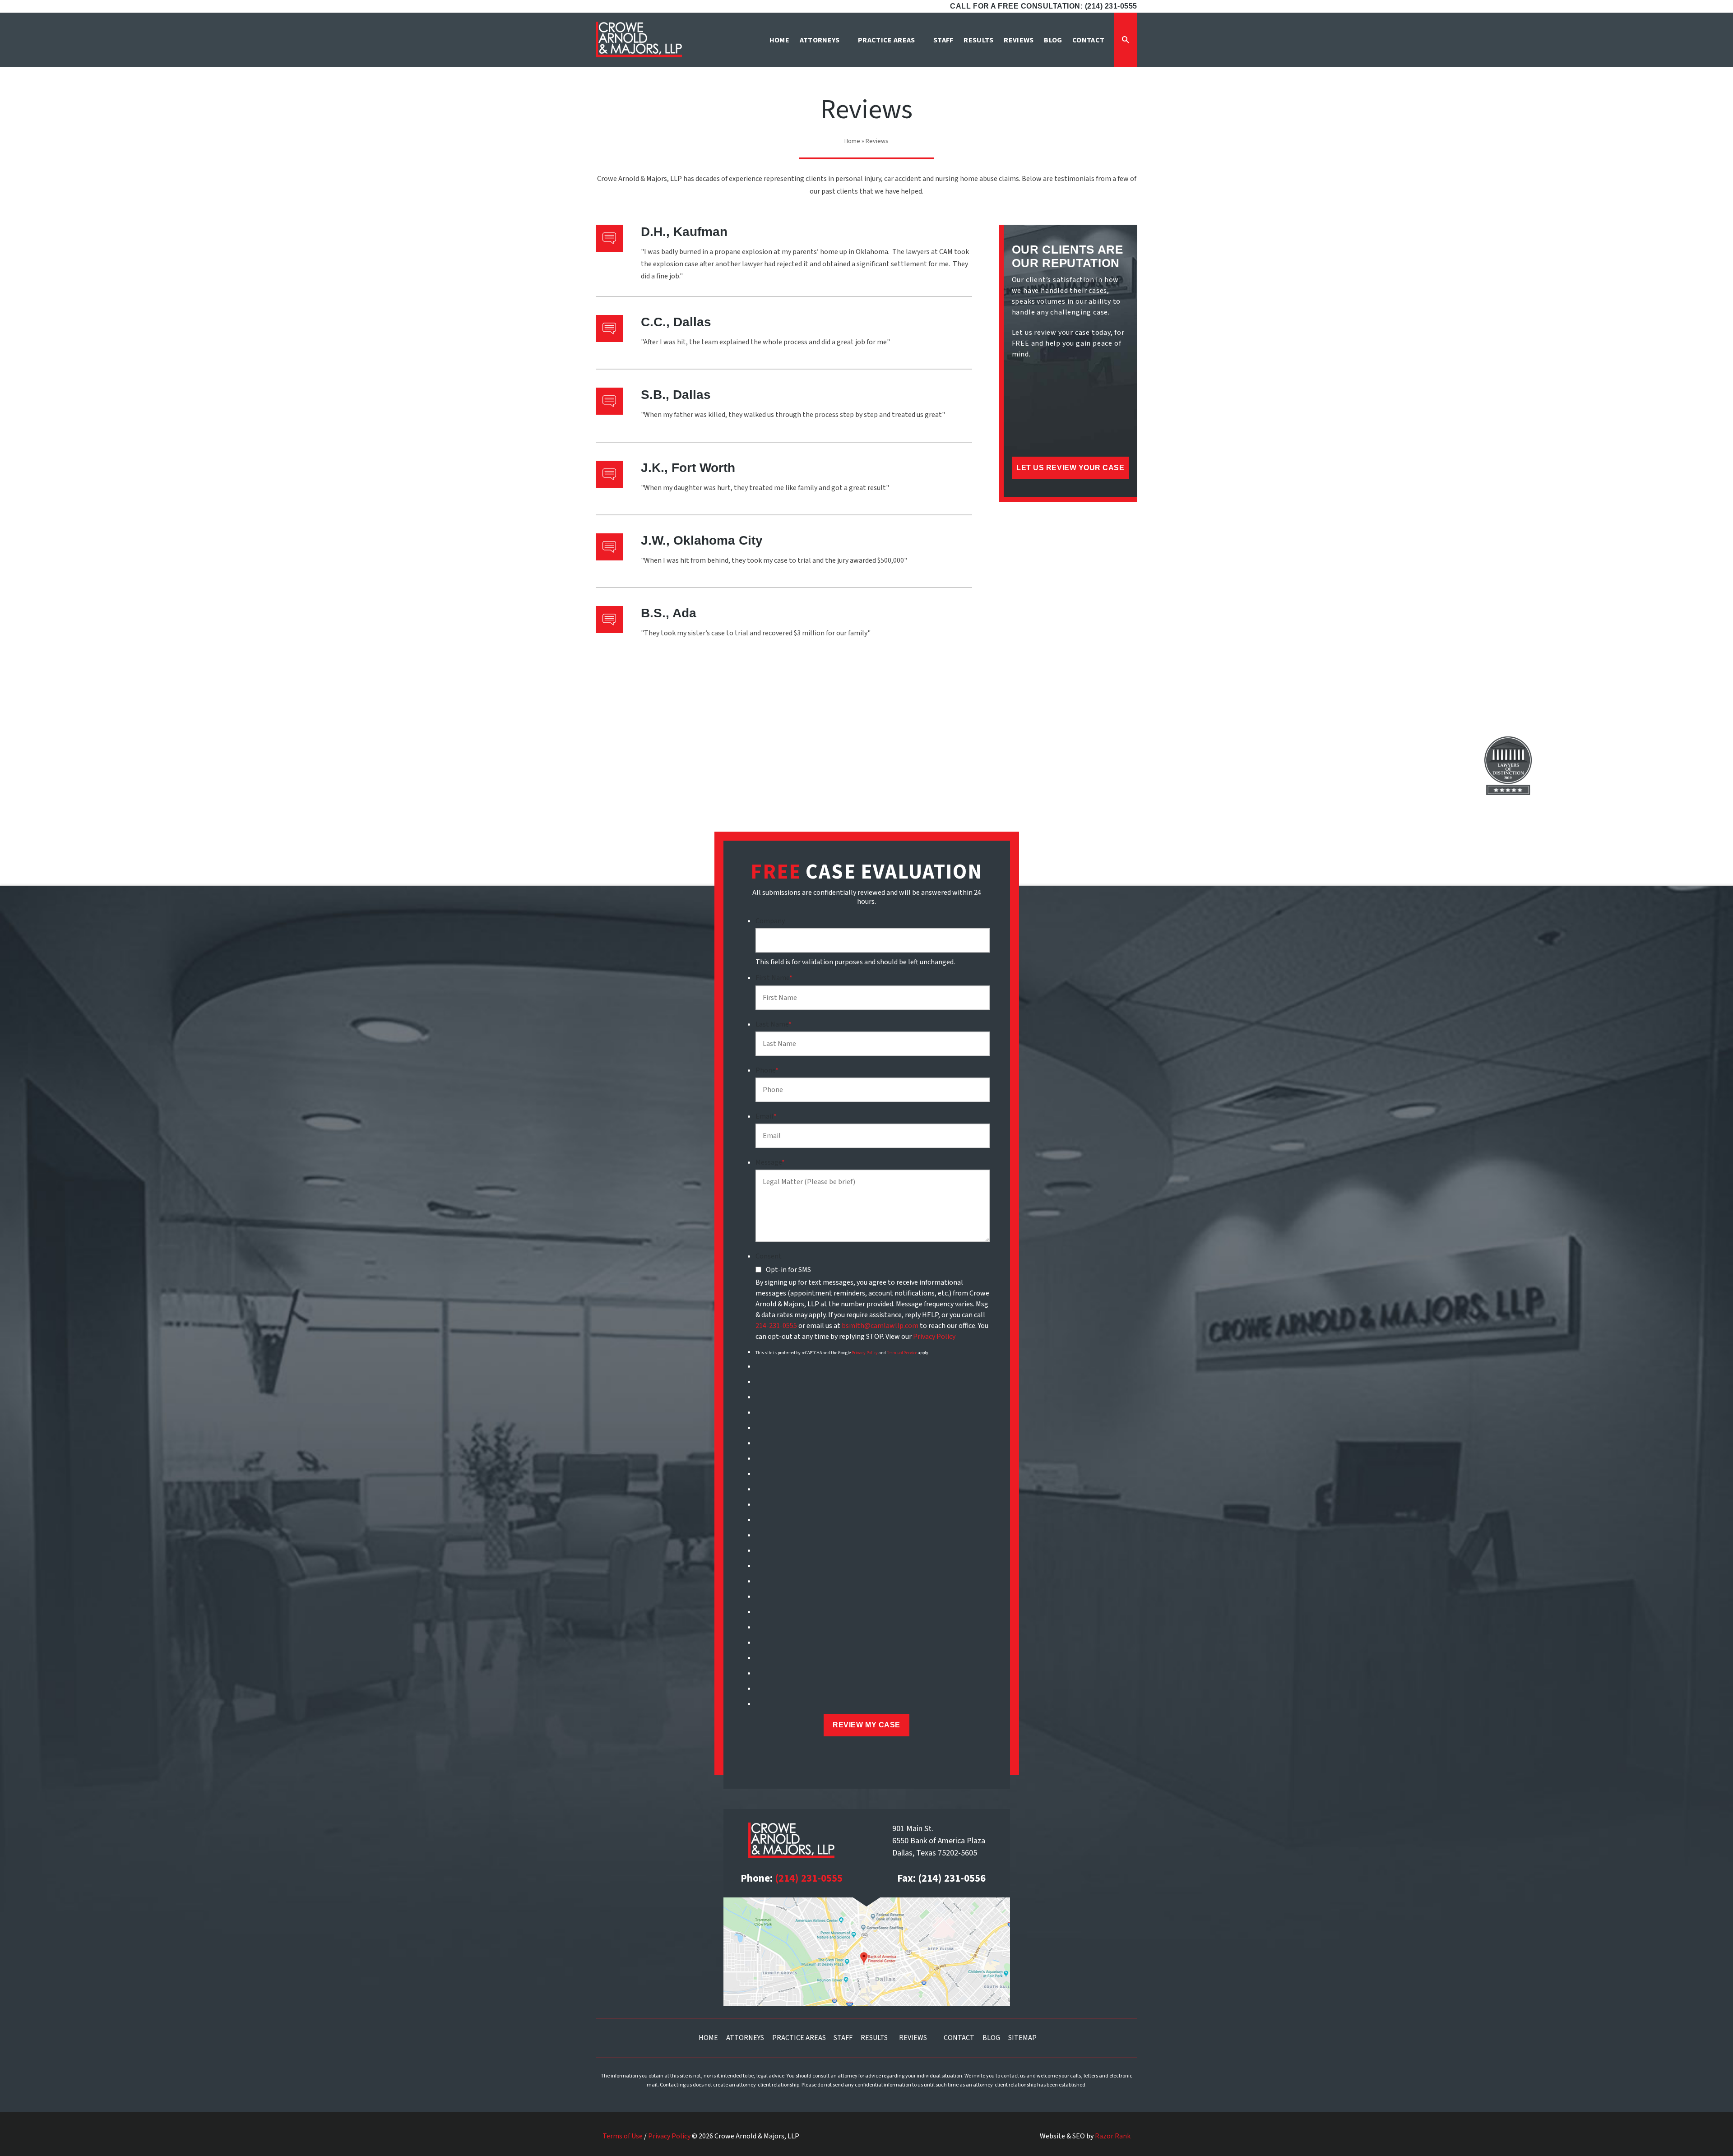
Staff (843, 2038)
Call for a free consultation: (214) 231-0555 (1044, 6)
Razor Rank (1113, 2136)
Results (874, 2038)
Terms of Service (902, 1353)
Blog (991, 2038)
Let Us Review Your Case (1070, 468)
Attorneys (745, 2038)
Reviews (913, 2038)
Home (852, 141)
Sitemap (1022, 2038)
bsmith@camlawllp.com (880, 1326)
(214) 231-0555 (809, 1878)
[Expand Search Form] (1126, 40)
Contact (959, 2038)
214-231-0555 (776, 1326)
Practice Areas (799, 2038)
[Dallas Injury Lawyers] (639, 39)
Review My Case (866, 1725)
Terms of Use (623, 2136)
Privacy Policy (934, 1337)
